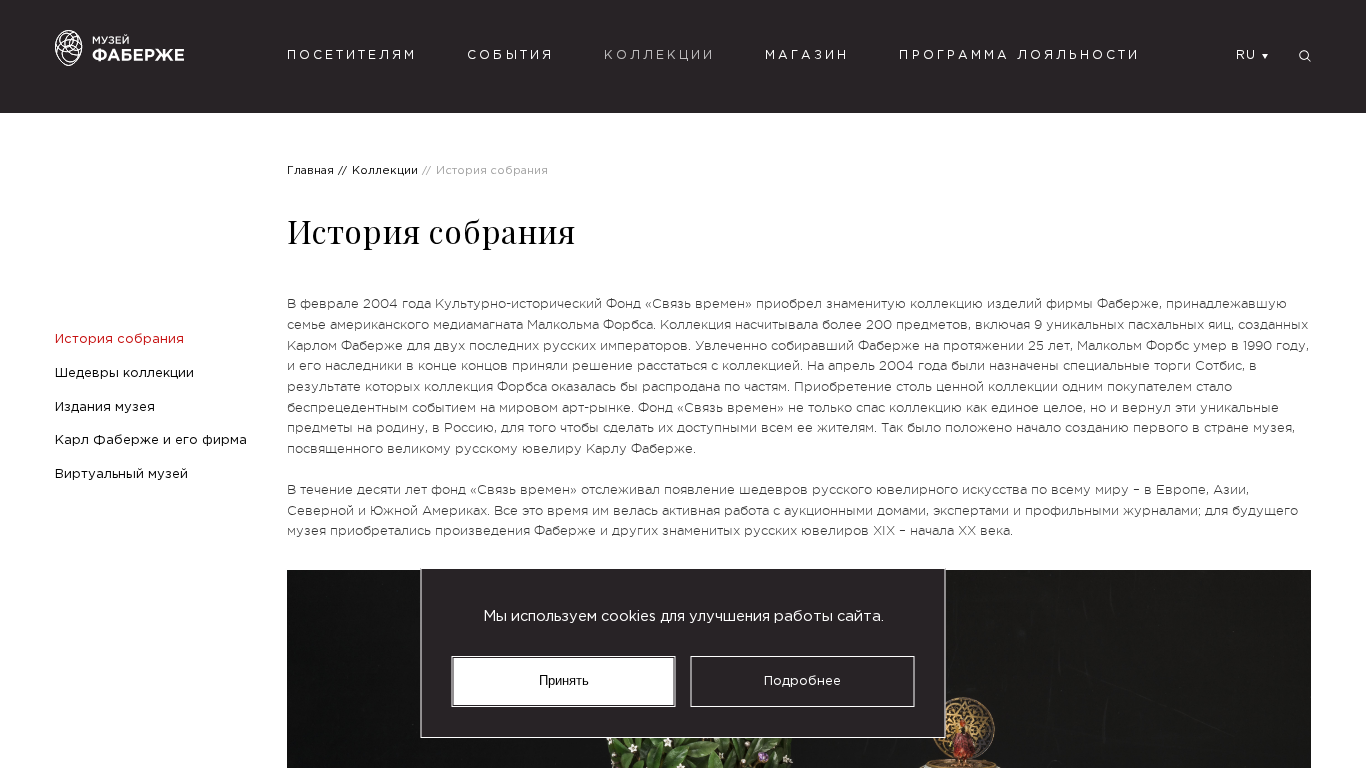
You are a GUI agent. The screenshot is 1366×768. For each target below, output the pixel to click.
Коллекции (659, 55)
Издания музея (105, 407)
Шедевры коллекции (124, 373)
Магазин (807, 55)
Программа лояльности (1019, 55)
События (510, 55)
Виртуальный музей (121, 474)
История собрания (119, 339)
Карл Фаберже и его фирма (151, 440)
